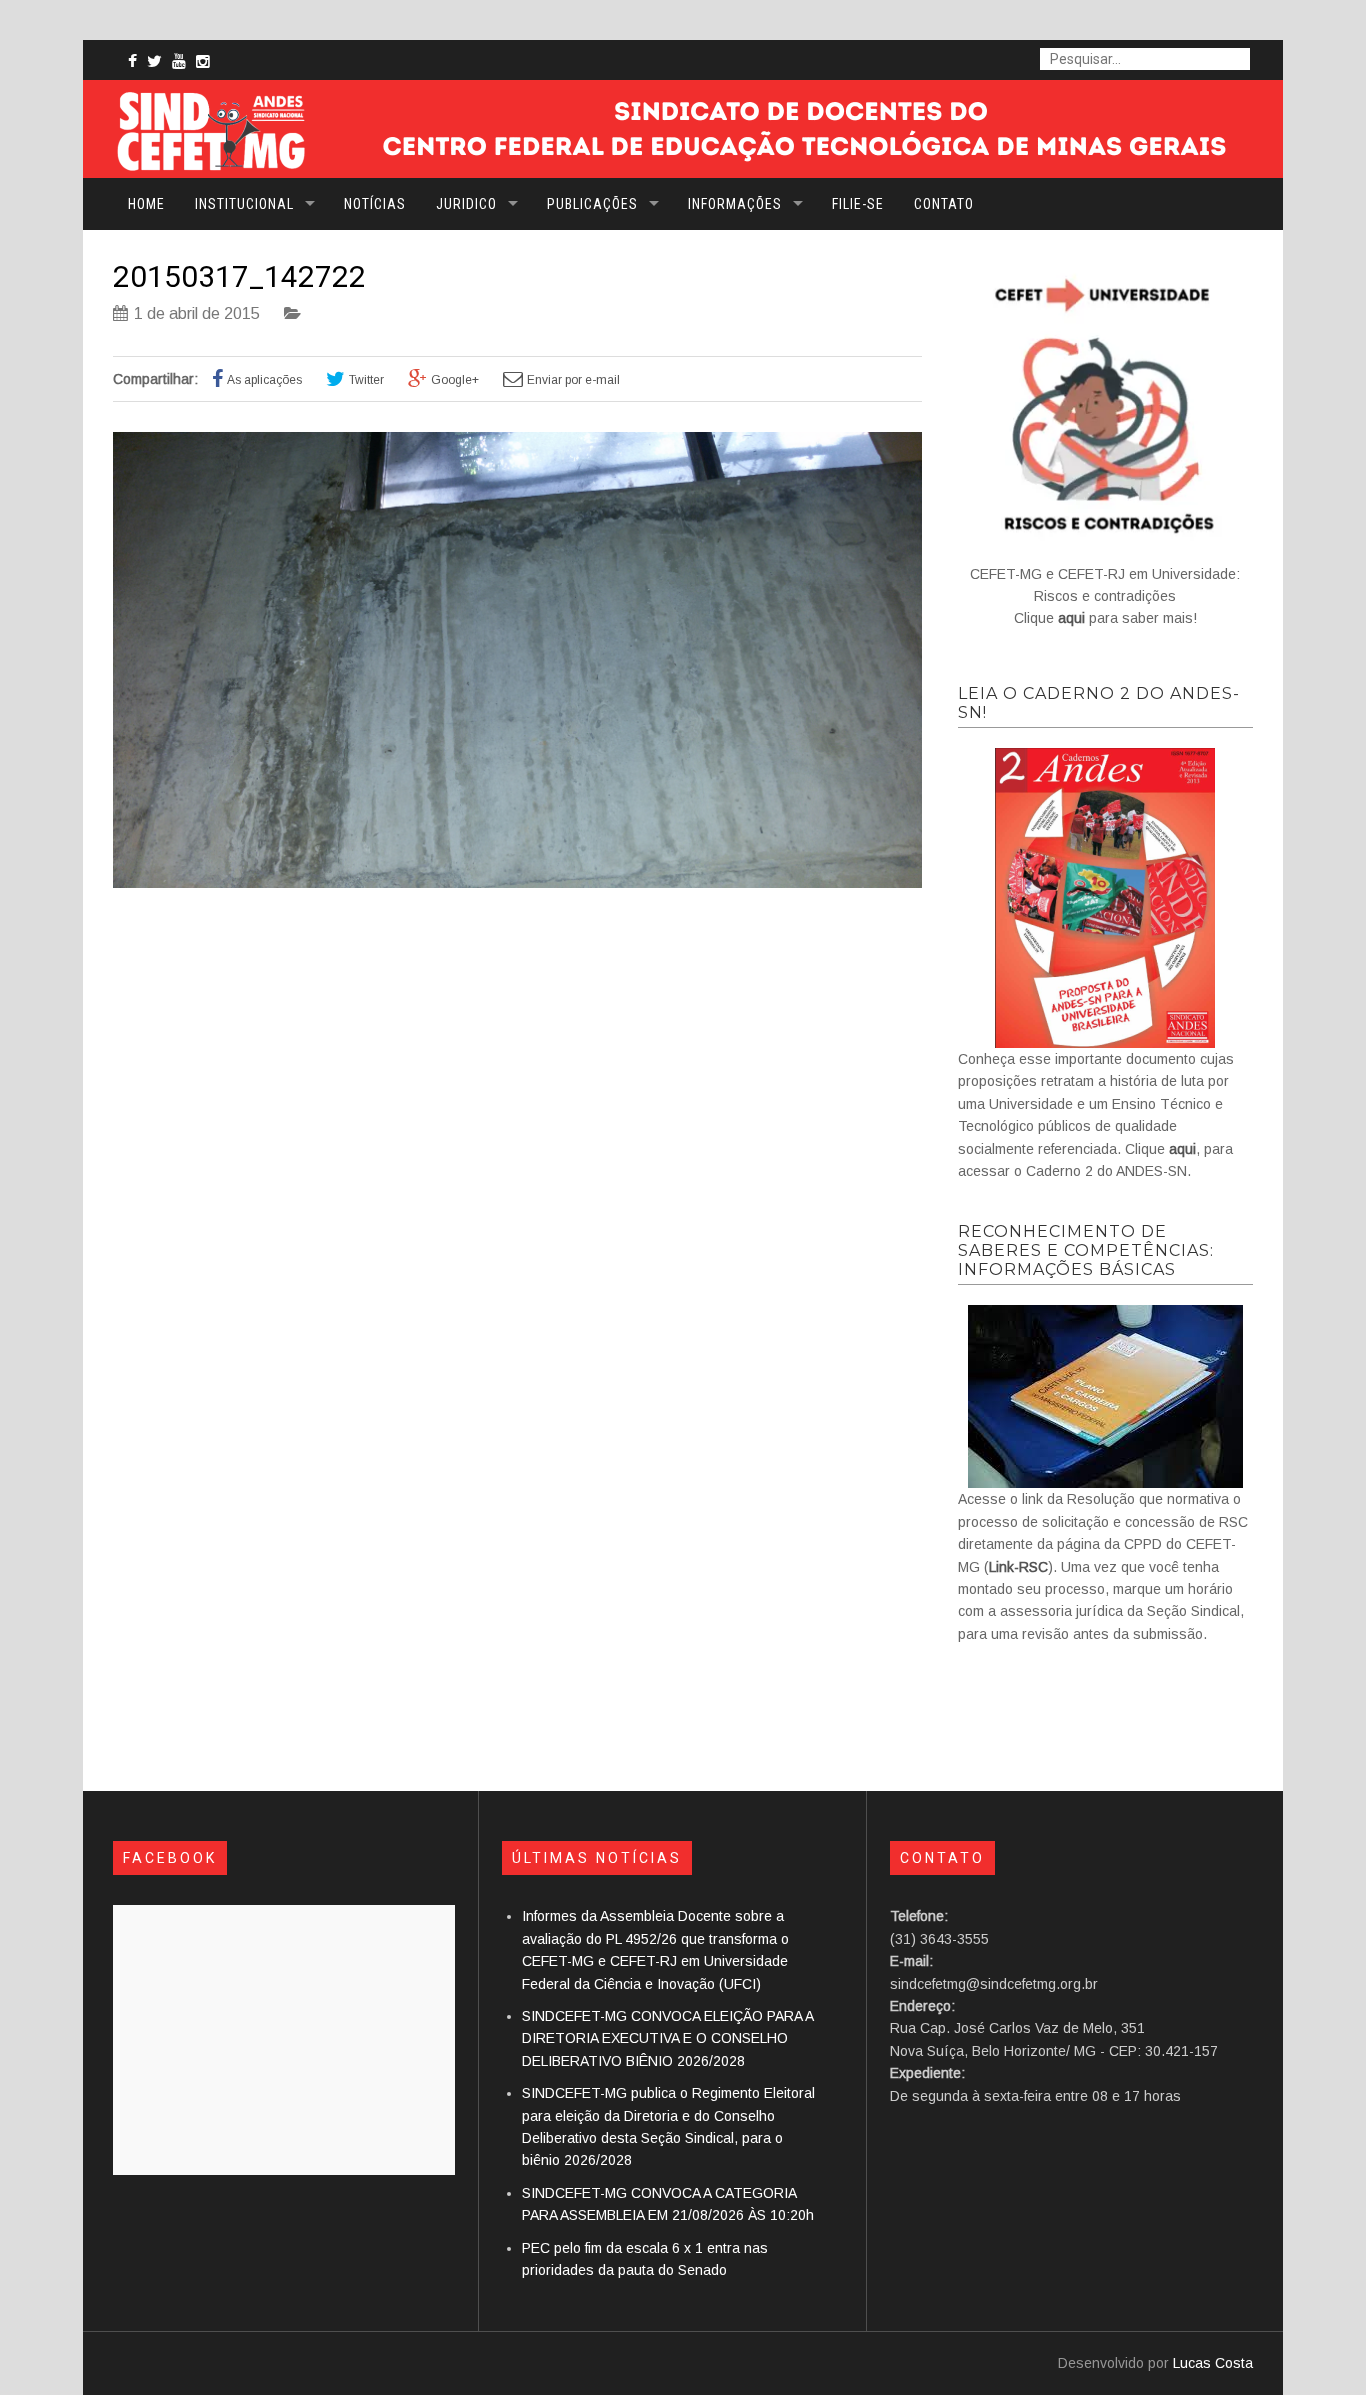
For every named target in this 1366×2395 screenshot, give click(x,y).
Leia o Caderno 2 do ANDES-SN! (1099, 703)
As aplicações (264, 380)
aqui (1182, 1149)
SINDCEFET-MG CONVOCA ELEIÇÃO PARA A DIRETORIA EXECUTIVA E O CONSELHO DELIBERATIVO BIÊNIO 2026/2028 (667, 2038)
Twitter (366, 380)
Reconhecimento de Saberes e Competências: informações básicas (1086, 1250)
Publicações (592, 204)
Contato (944, 204)
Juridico (466, 204)
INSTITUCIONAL (244, 204)
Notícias (375, 204)
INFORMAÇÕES (735, 204)
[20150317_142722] (517, 883)
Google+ (455, 380)
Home (146, 204)
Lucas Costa (1213, 2363)
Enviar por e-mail (573, 380)
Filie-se (858, 204)
